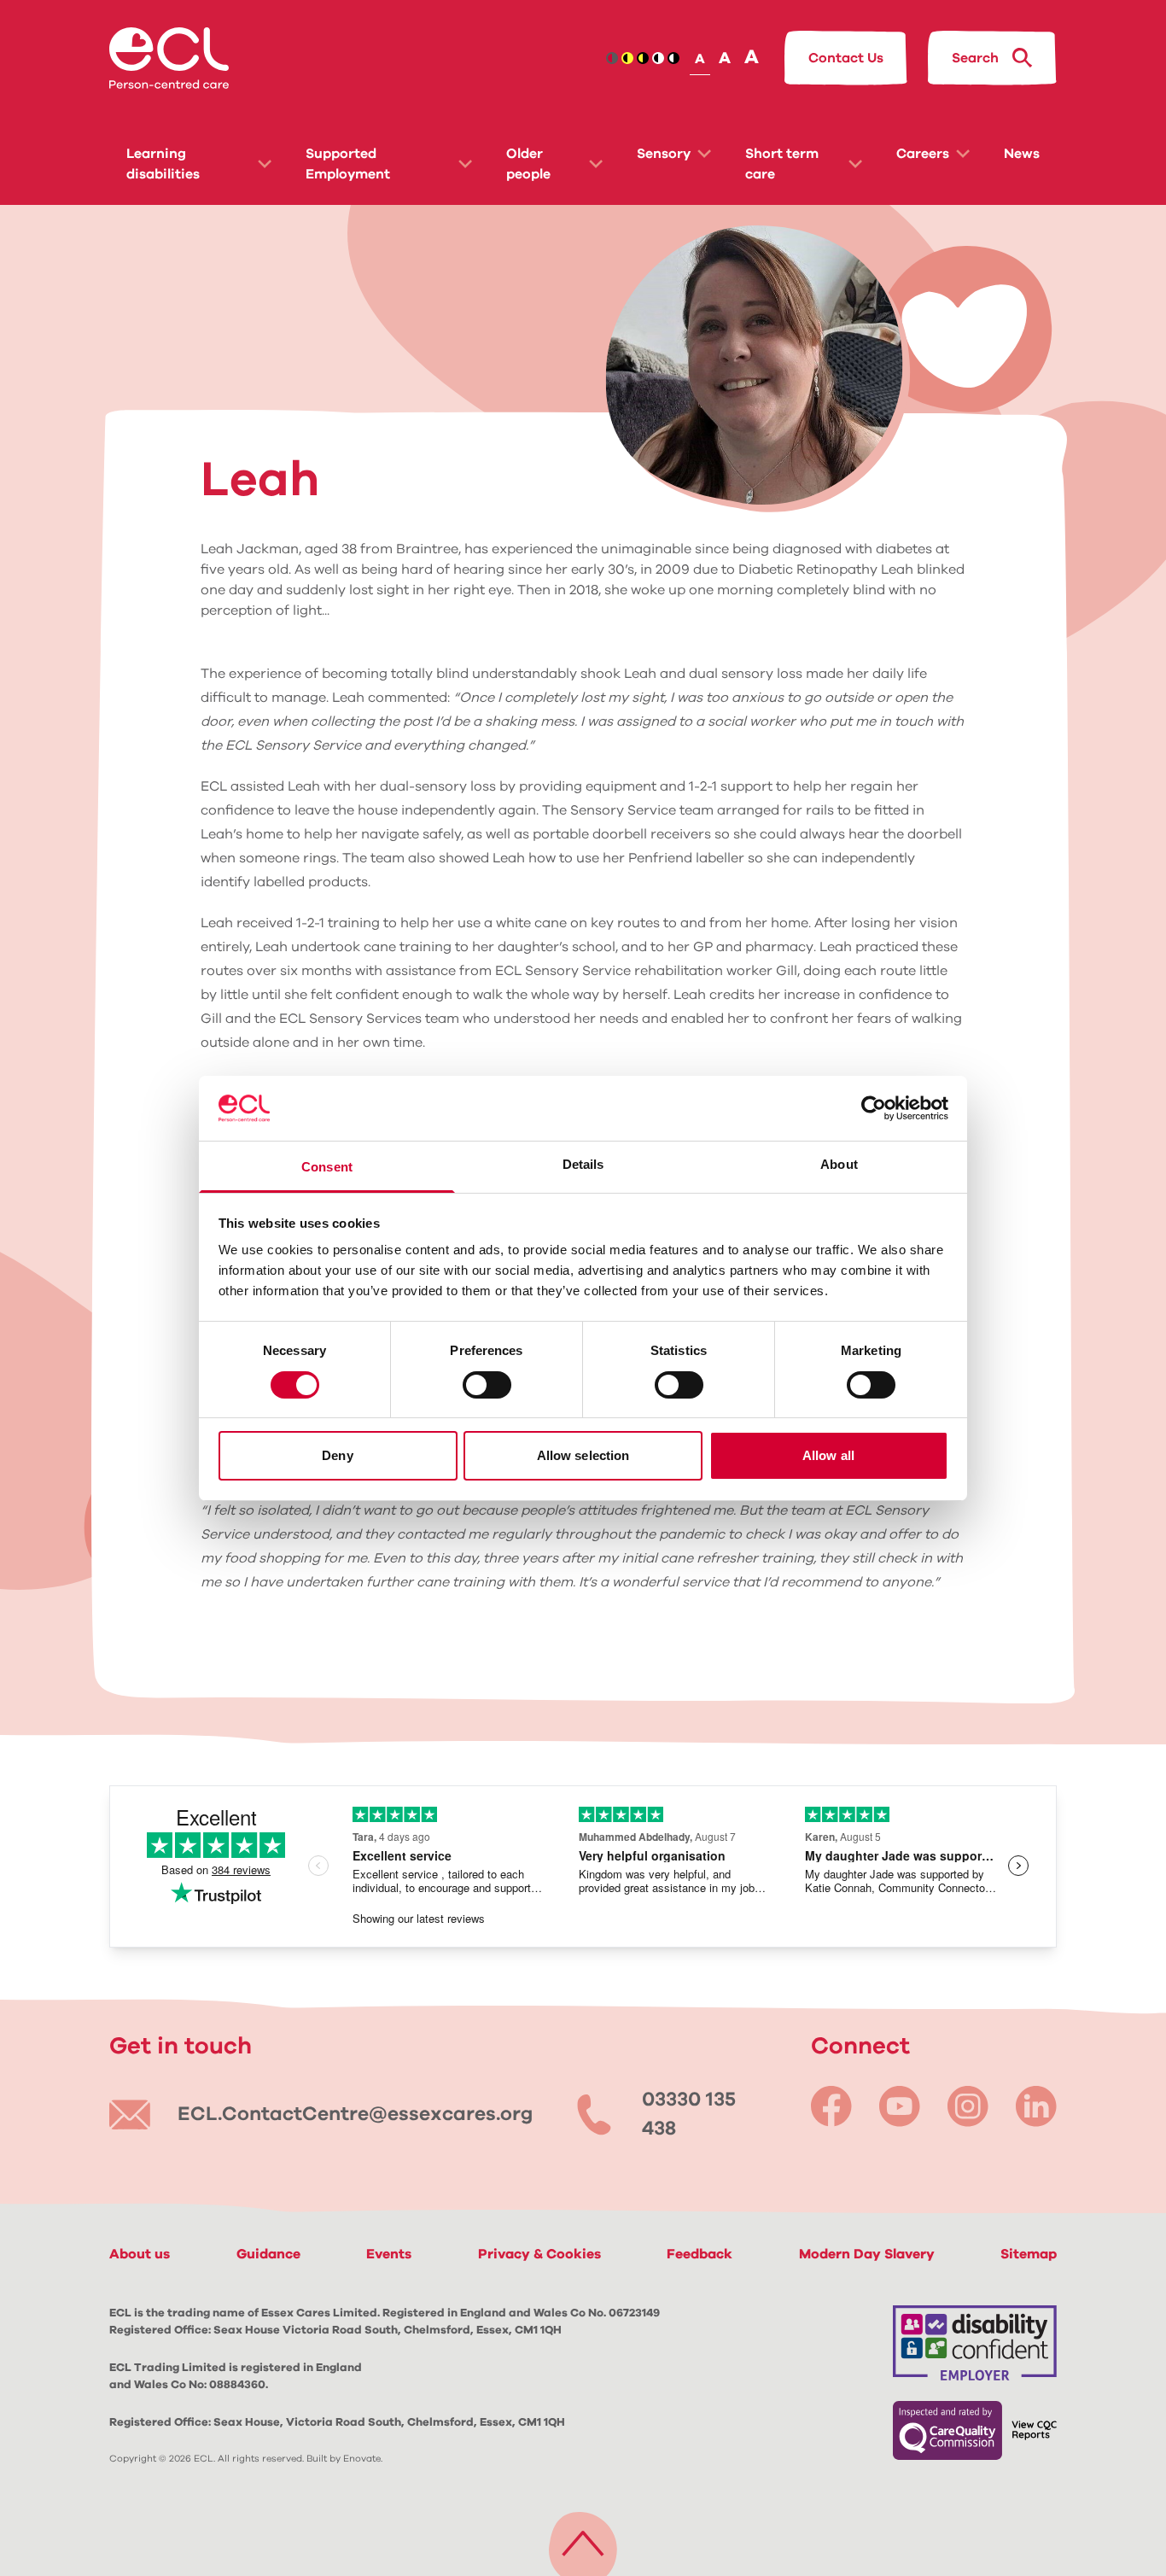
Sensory (664, 154)
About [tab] (839, 1164)
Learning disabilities (163, 164)
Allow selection (583, 1455)
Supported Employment (348, 164)
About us (140, 2254)
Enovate (362, 2459)
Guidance (268, 2254)
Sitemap (1029, 2254)
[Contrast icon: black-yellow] (627, 58)
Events (389, 2254)
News (1022, 154)
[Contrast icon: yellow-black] (643, 58)
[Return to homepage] (169, 58)
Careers (923, 154)
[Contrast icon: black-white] (658, 58)
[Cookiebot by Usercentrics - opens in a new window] (874, 1108)
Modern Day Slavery (867, 2254)
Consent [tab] (327, 1167)
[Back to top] (583, 2540)
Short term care (782, 164)
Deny (337, 1455)
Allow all (828, 1455)
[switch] (487, 1385)
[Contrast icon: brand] (612, 58)
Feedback (700, 2254)
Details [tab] (583, 1164)
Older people (528, 164)
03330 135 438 (689, 2115)
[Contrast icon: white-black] (673, 58)
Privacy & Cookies (539, 2254)
